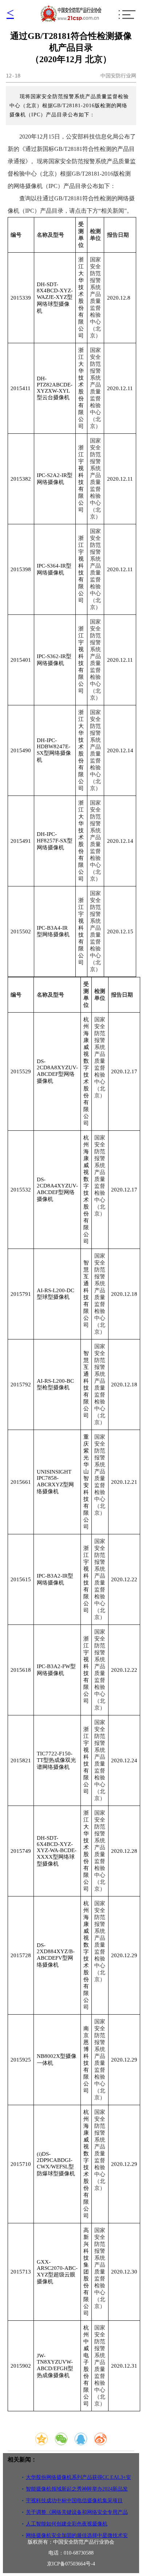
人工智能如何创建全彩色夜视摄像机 (67, 2524)
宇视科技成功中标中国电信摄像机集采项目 (74, 2501)
